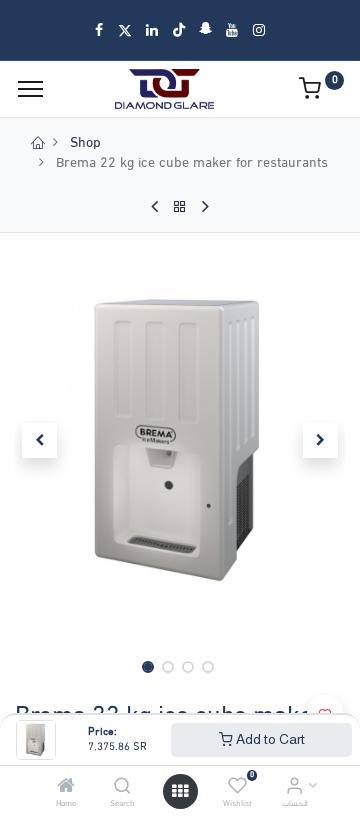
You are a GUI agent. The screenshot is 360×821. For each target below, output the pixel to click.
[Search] (122, 788)
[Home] (66, 788)
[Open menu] (180, 791)
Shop (85, 143)
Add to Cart (269, 739)
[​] (99, 30)
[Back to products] (180, 207)
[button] (40, 441)
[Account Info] (294, 788)
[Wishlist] (237, 788)
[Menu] (30, 89)
